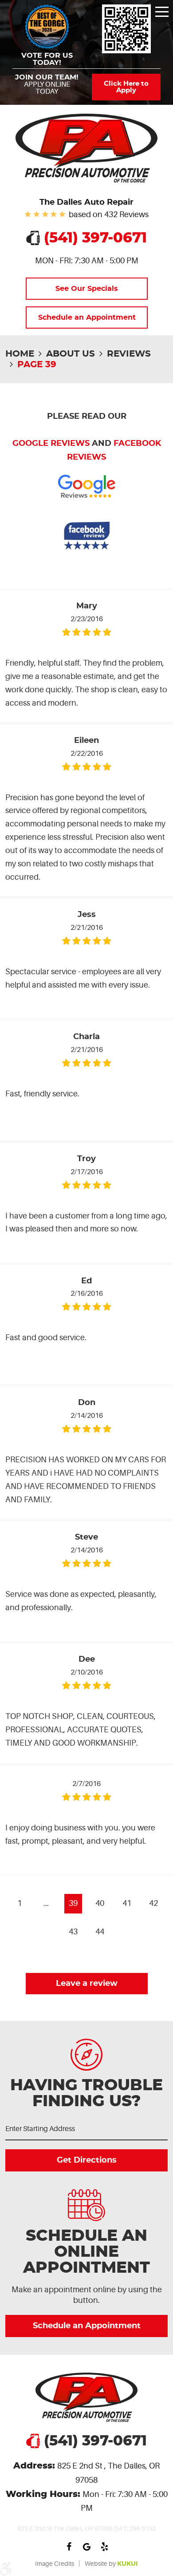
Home (20, 354)
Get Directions (87, 2160)
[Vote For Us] (126, 29)
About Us (71, 354)
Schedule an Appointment (86, 318)
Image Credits (55, 2564)
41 (127, 1903)
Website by (111, 2564)
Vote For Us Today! (47, 59)
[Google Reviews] (87, 506)
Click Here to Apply (126, 87)
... (46, 1903)
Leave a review (87, 1984)
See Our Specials (87, 289)
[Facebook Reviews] (87, 556)
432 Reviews (126, 214)
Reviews (129, 354)
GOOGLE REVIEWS (51, 444)
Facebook (69, 2547)
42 (153, 1903)
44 (100, 1932)
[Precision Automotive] (86, 148)
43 (73, 1932)
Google (86, 2547)
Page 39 (37, 365)
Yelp (104, 2547)
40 (100, 1903)
